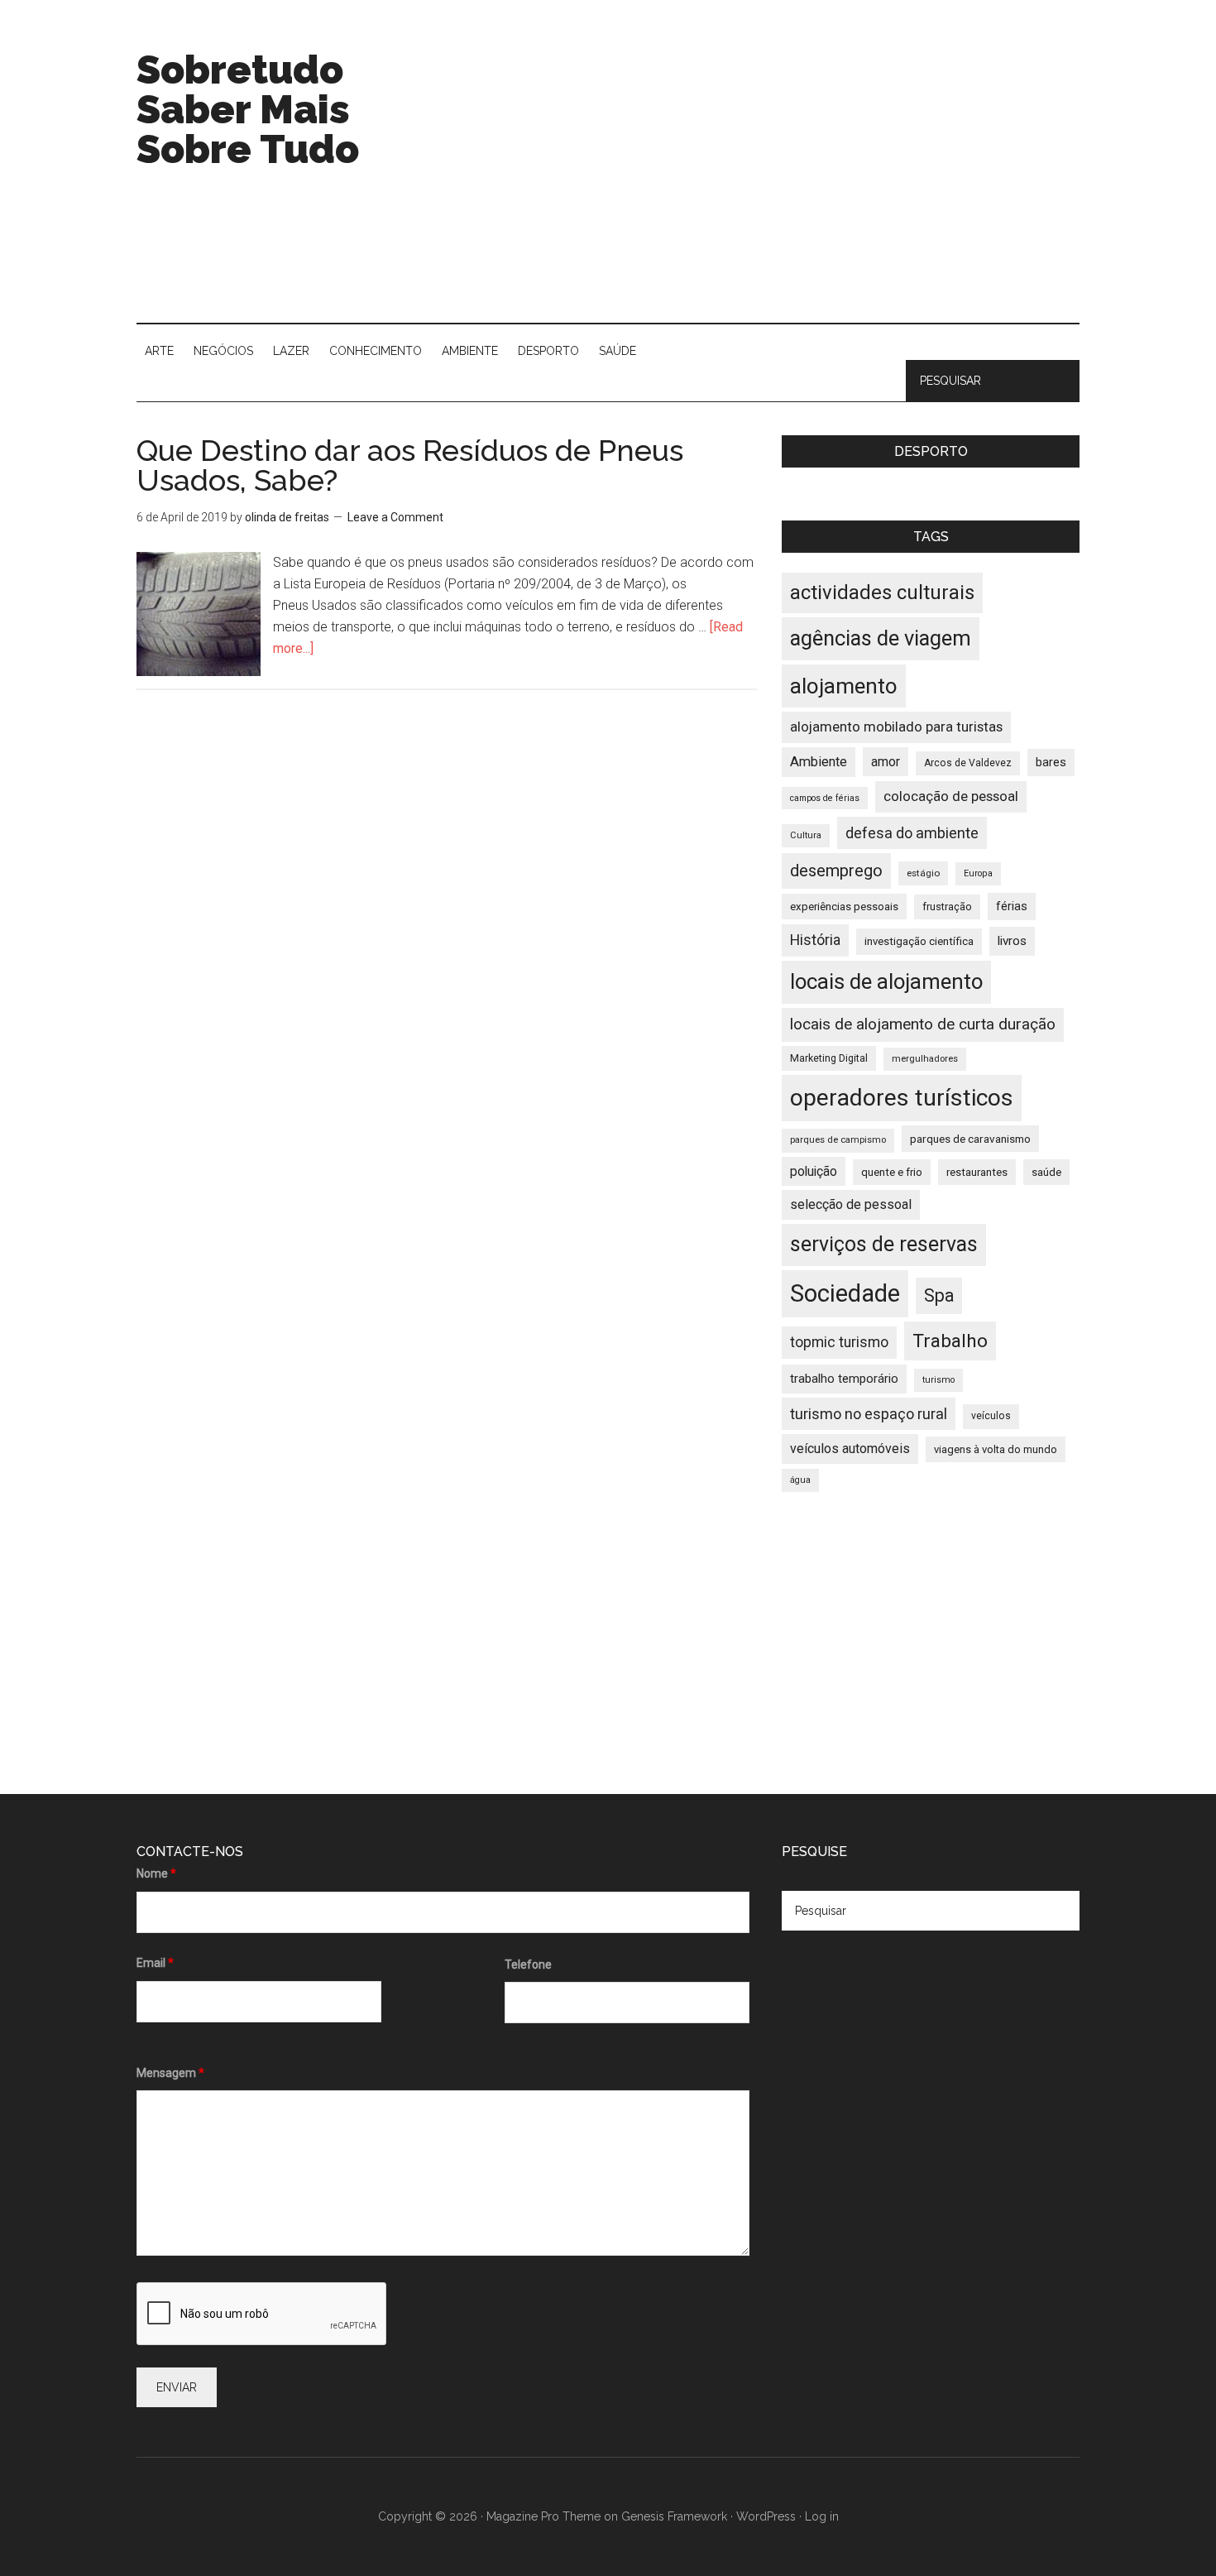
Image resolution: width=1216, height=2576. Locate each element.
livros (1012, 941)
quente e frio (892, 1172)
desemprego (836, 871)
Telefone (528, 1964)
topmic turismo (839, 1342)
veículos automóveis (850, 1449)
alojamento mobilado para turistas (896, 727)
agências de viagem (881, 638)
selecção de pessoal (851, 1204)
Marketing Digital (829, 1058)
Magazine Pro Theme (543, 2516)
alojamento (844, 686)
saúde (1046, 1172)
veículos (991, 1416)
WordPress (766, 2516)
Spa (939, 1295)
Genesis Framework (674, 2516)
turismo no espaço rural (869, 1414)
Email (155, 1963)
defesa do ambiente (912, 833)
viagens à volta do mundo (996, 1449)
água (800, 1480)
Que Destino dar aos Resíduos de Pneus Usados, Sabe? (410, 465)
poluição (814, 1171)
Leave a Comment (395, 517)
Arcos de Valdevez (968, 763)
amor (886, 762)
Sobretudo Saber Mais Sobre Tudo (248, 109)
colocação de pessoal (951, 796)
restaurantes (977, 1172)
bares (1051, 763)
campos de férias (825, 798)
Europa (978, 873)
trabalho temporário (844, 1379)
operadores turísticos (902, 1098)
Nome (156, 1873)
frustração (947, 907)
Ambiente (819, 762)
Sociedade (845, 1293)
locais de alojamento (886, 981)
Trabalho (950, 1341)
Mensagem (170, 2073)
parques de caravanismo (970, 1139)
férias (1012, 907)
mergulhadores (925, 1059)
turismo (938, 1380)
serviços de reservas (884, 1244)
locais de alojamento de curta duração (923, 1024)
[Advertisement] (778, 182)
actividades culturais (882, 592)
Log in (822, 2516)
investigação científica (919, 941)
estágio (923, 873)
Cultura (806, 835)
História (815, 940)
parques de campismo (838, 1140)
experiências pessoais (844, 907)
